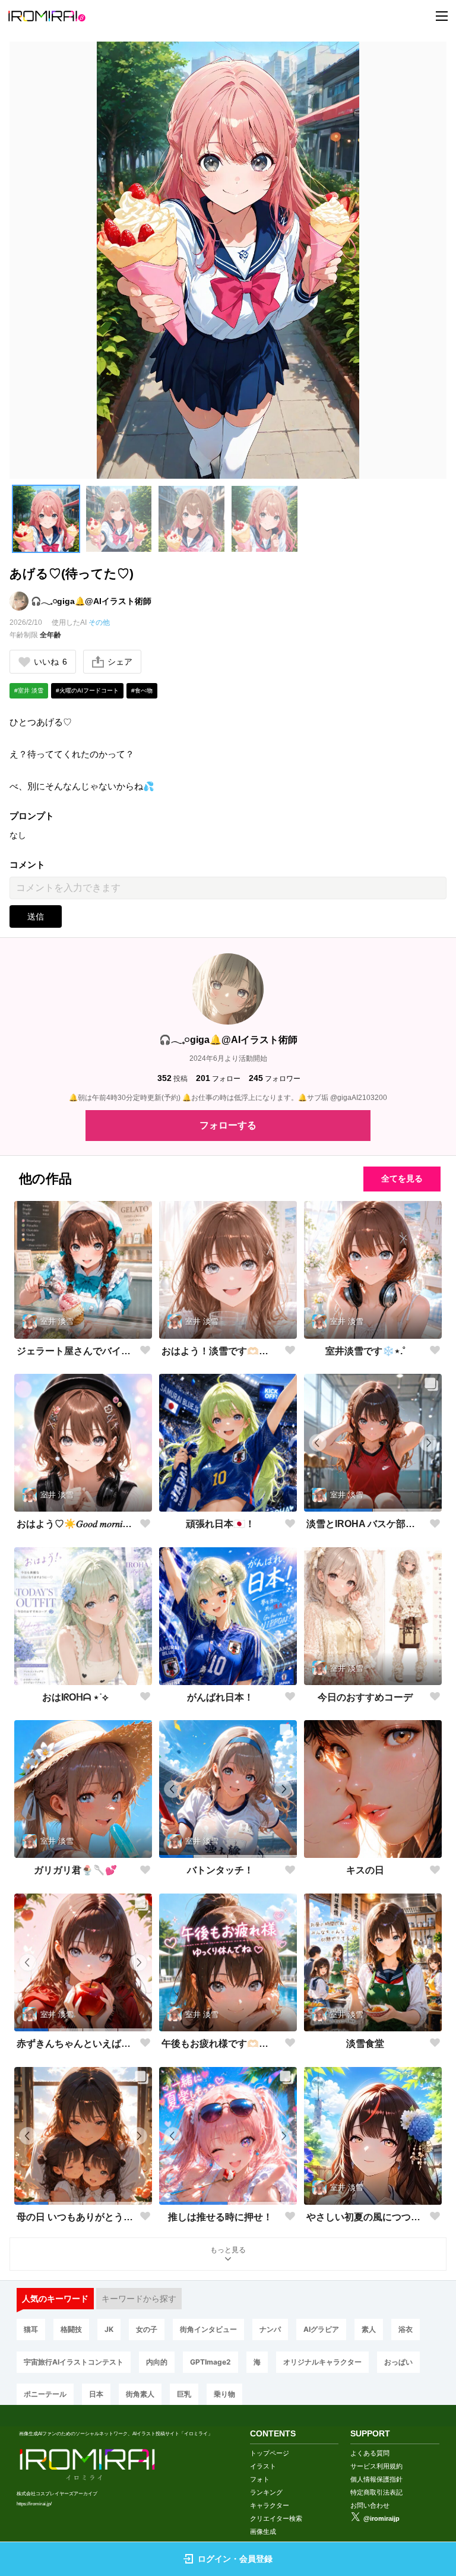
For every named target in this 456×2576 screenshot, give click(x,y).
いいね (50, 662)
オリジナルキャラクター (322, 2362)
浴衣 (406, 2329)
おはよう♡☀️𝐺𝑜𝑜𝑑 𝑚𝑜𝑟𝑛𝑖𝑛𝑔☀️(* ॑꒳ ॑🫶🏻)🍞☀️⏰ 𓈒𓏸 (76, 1524)
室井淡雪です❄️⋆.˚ (365, 1351)
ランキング (266, 2492)
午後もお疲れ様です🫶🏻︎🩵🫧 (221, 2044)
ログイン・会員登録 (235, 2559)
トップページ (270, 2453)
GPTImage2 (210, 2362)
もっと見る (228, 2250)
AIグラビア (321, 2329)
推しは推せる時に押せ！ (220, 2217)
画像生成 (263, 2531)
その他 (99, 622)
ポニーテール (45, 2394)
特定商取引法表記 (376, 2492)
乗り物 (224, 2394)
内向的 (157, 2362)
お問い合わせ (370, 2505)
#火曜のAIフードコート (87, 690)
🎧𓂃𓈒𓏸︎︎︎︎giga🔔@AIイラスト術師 (91, 601)
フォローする (228, 1125)
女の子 (147, 2329)
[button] (46, 519)
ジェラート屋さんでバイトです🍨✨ (76, 1351)
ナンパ (270, 2329)
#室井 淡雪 (29, 690)
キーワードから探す (139, 2299)
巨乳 (184, 2394)
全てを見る (402, 1178)
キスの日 (365, 1870)
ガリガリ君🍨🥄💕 (75, 1870)
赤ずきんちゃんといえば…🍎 (76, 2044)
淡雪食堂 (365, 2044)
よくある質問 (370, 2453)
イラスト (263, 2466)
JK (109, 2329)
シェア (120, 662)
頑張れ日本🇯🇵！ (220, 1524)
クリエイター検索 (276, 2518)
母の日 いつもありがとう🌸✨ (76, 2217)
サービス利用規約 (376, 2466)
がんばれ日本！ (220, 1697)
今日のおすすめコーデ (365, 1697)
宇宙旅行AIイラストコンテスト (74, 2362)
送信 (36, 916)
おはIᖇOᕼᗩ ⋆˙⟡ (75, 1697)
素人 (369, 2329)
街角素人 (140, 2394)
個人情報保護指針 (376, 2479)
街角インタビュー (208, 2329)
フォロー (218, 1078)
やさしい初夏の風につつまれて (365, 2217)
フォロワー (275, 1078)
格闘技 (71, 2329)
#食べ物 (142, 690)
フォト (260, 2479)
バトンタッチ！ (220, 1870)
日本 (96, 2394)
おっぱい (398, 2362)
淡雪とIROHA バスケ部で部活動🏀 (365, 1524)
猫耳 (31, 2329)
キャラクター (270, 2505)
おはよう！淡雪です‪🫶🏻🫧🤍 (221, 1351)
